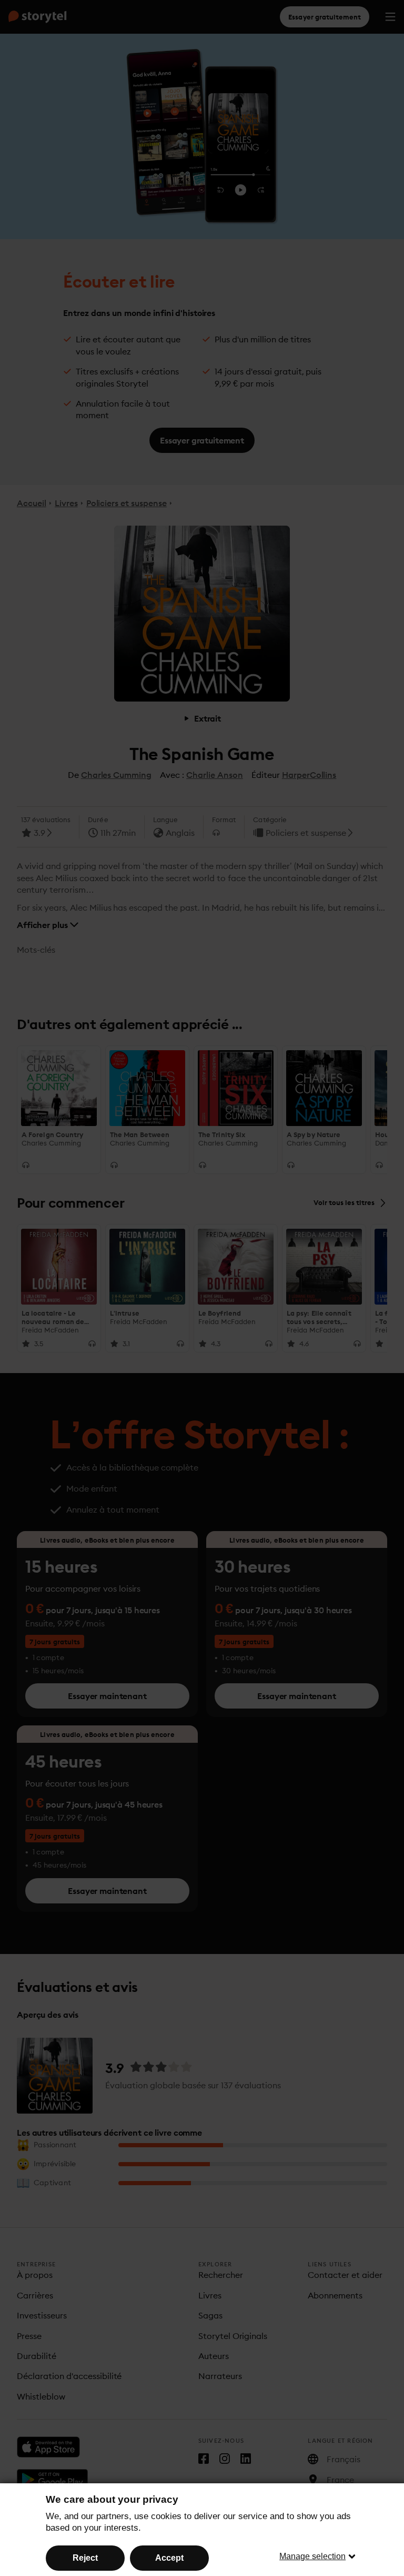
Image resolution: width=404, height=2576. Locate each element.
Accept (169, 2558)
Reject (85, 2558)
